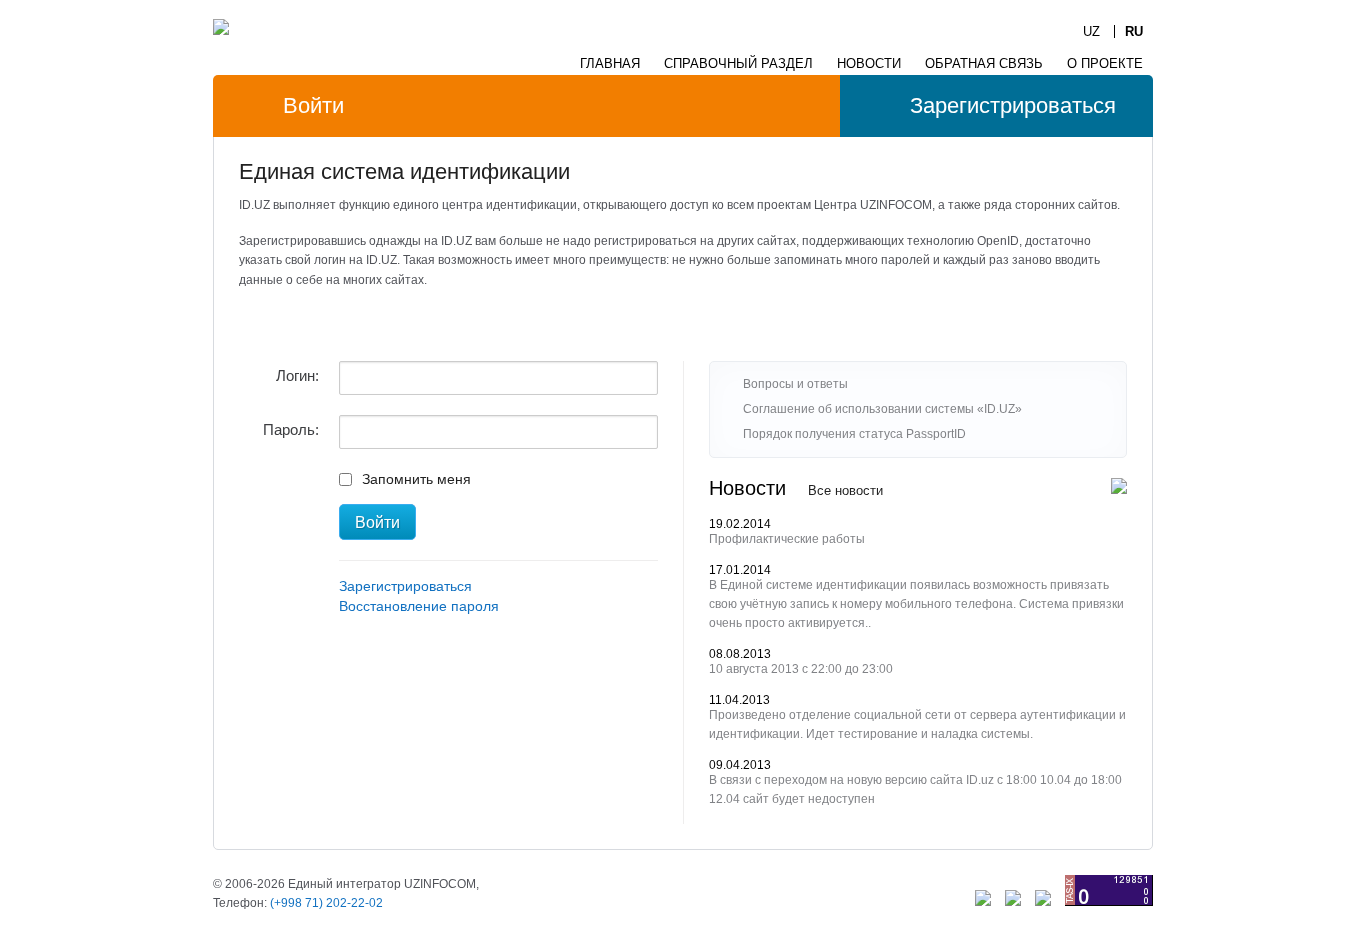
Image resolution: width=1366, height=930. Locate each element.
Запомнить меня (416, 479)
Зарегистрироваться (1013, 105)
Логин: (297, 375)
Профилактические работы (787, 539)
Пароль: (291, 429)
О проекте (1105, 63)
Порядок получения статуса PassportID (854, 434)
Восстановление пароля (419, 606)
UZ (1091, 31)
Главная (610, 63)
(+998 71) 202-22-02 (326, 903)
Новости (869, 63)
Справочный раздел (738, 63)
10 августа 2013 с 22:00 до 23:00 (801, 669)
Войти (313, 105)
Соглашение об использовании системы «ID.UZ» (882, 409)
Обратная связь (984, 63)
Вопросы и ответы (795, 384)
